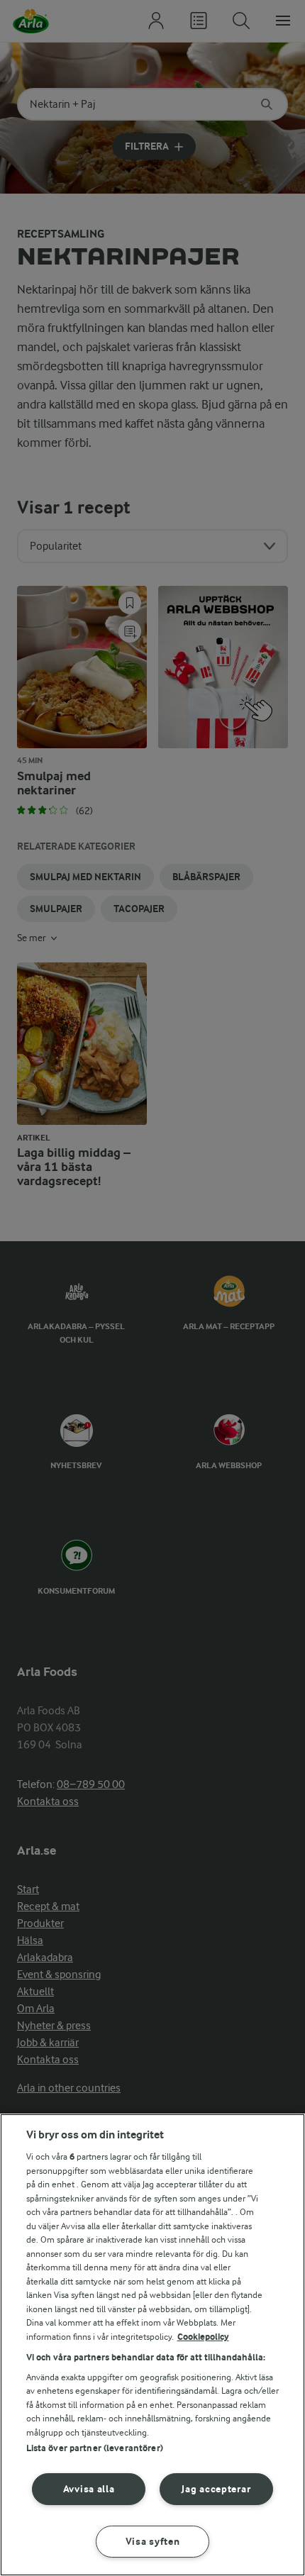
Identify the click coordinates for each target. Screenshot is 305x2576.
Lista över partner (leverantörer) (95, 2448)
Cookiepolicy (203, 2337)
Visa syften (153, 2542)
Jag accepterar (216, 2489)
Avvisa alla (89, 2489)
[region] (152, 2345)
